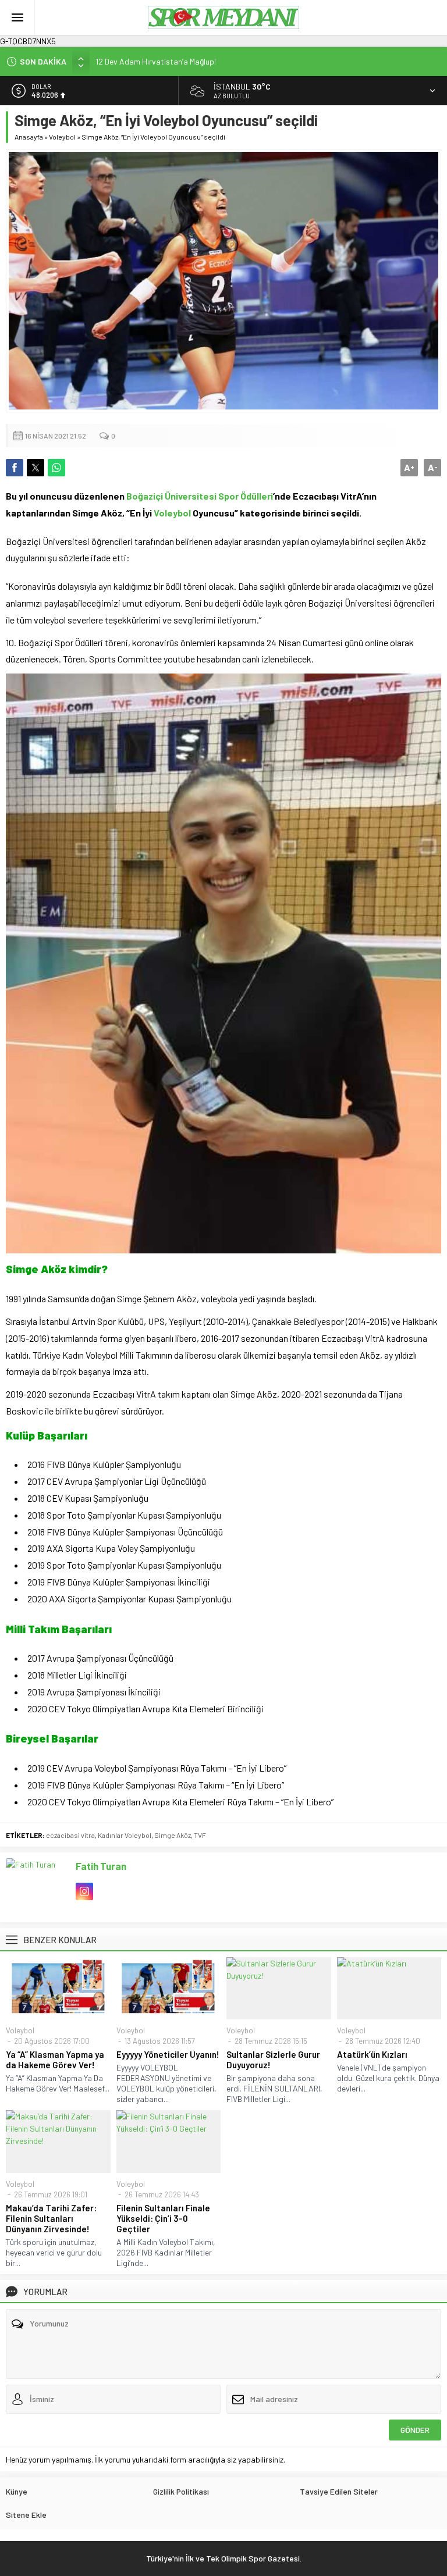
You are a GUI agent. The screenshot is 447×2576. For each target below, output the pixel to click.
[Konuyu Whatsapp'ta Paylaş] (56, 468)
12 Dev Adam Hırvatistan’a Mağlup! (156, 61)
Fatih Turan (101, 1866)
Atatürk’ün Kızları (372, 2054)
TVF (200, 1835)
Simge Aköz (173, 1835)
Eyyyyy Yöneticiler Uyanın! (168, 2054)
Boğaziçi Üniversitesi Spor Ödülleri (200, 496)
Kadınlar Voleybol (125, 1835)
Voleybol (62, 137)
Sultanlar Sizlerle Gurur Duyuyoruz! (273, 2060)
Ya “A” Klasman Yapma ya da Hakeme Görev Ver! (55, 2060)
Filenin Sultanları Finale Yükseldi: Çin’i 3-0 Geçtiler (163, 2218)
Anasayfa (29, 137)
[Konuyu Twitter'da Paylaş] (36, 468)
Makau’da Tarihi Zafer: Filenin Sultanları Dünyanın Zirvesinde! (51, 2218)
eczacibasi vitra (70, 1835)
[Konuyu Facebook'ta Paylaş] (15, 468)
